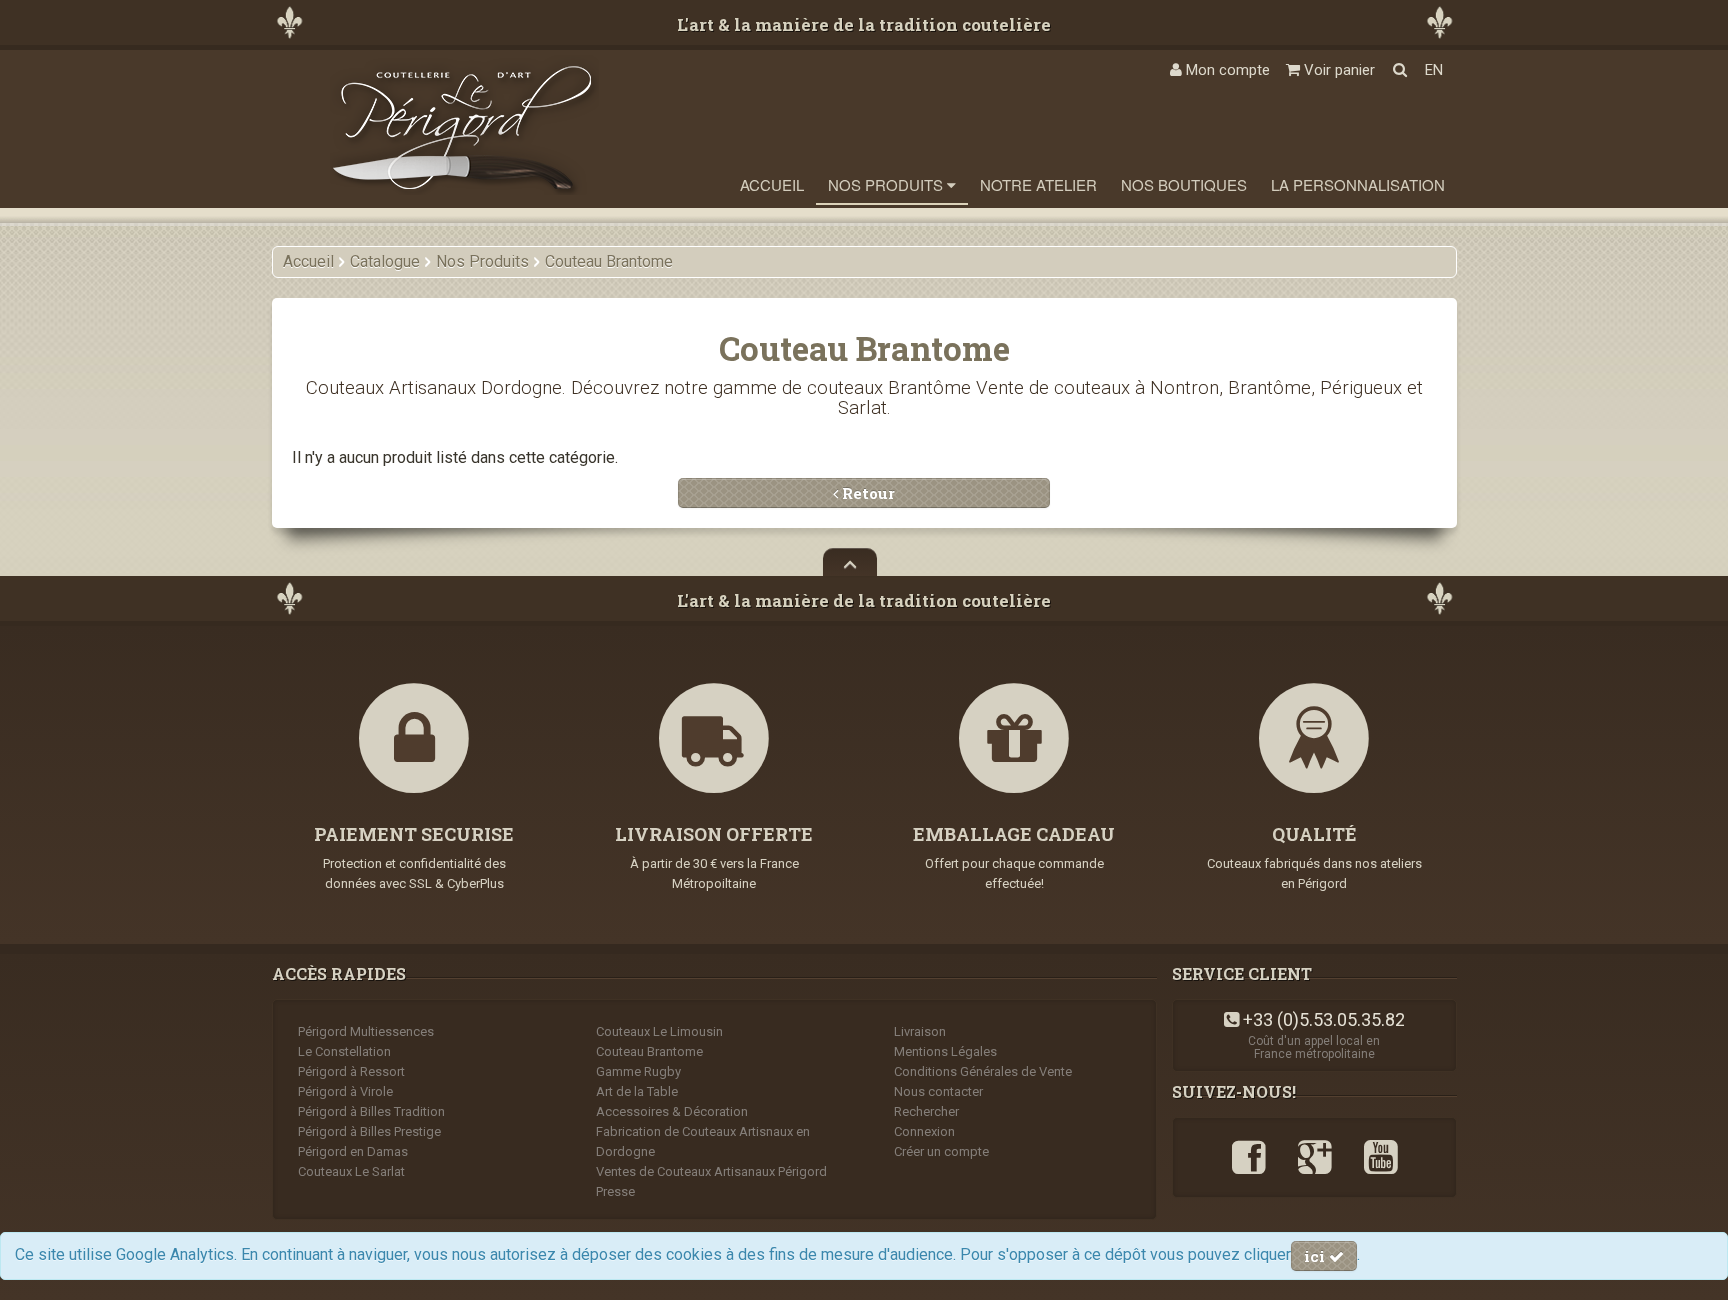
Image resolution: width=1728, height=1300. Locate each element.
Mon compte (1226, 70)
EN (1434, 70)
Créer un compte (941, 1151)
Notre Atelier (1038, 184)
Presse (615, 1191)
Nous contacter (938, 1091)
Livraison (920, 1031)
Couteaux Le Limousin (659, 1031)
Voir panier (1337, 70)
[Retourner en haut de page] (850, 562)
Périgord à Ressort (351, 1071)
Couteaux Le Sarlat (351, 1171)
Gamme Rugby (638, 1071)
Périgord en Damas (353, 1151)
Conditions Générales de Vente (983, 1071)
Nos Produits (887, 184)
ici (1316, 1256)
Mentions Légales (945, 1051)
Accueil (772, 184)
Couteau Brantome (649, 1051)
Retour (866, 493)
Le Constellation (344, 1051)
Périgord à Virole (345, 1091)
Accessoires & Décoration (672, 1111)
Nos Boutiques (1184, 184)
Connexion (924, 1131)
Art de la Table (637, 1091)
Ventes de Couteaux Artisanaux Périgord (711, 1171)
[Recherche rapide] (1400, 70)
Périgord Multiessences (366, 1031)
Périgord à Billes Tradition (371, 1111)
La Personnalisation (1358, 184)
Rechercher (926, 1111)
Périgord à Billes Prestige (369, 1131)
